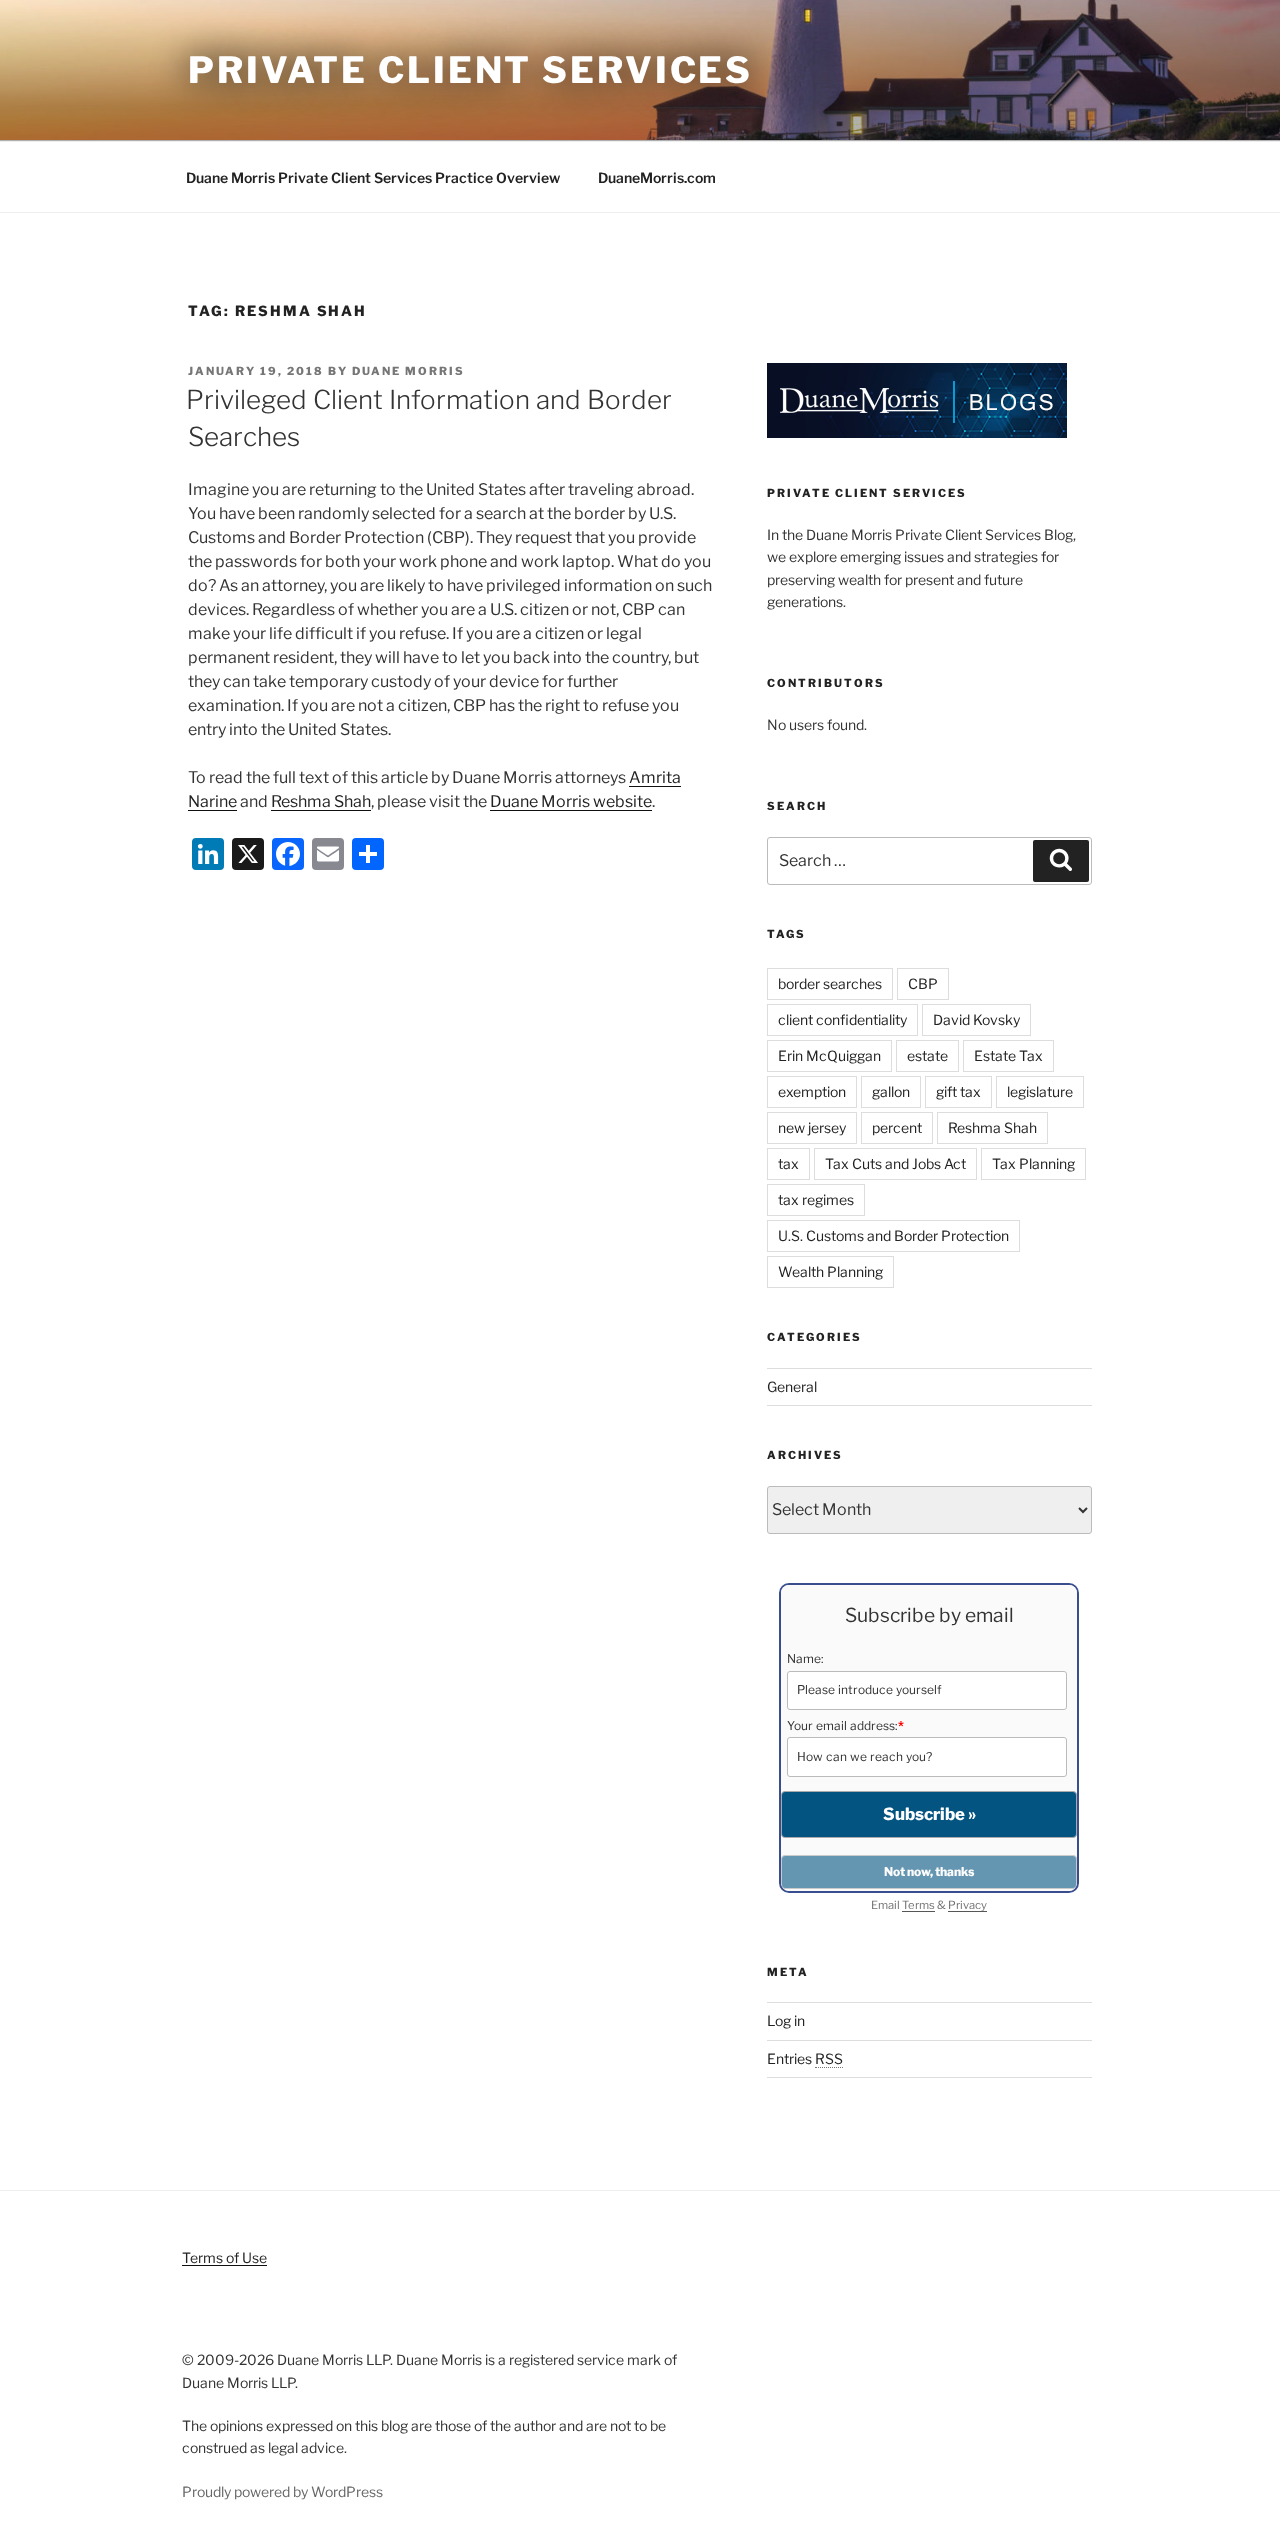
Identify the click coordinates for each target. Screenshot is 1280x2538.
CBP (923, 983)
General (792, 1386)
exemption (812, 1091)
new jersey (812, 1127)
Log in (786, 2020)
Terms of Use (224, 2257)
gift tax (958, 1091)
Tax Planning (1033, 1163)
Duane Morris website (571, 801)
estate (927, 1055)
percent (897, 1127)
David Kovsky (976, 1019)
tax (788, 1163)
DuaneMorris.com (657, 177)
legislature (1040, 1091)
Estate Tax (1008, 1055)
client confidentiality (842, 1019)
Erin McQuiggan (829, 1055)
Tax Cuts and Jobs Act (895, 1163)
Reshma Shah (321, 801)
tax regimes (816, 1199)
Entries (805, 2058)
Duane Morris (408, 371)
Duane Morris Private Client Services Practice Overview (373, 177)
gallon (891, 1091)
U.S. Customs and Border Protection (893, 1235)
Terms (918, 1905)
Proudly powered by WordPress (282, 2491)
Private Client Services (470, 70)
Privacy (967, 1905)
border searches (830, 983)
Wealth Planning (830, 1271)
